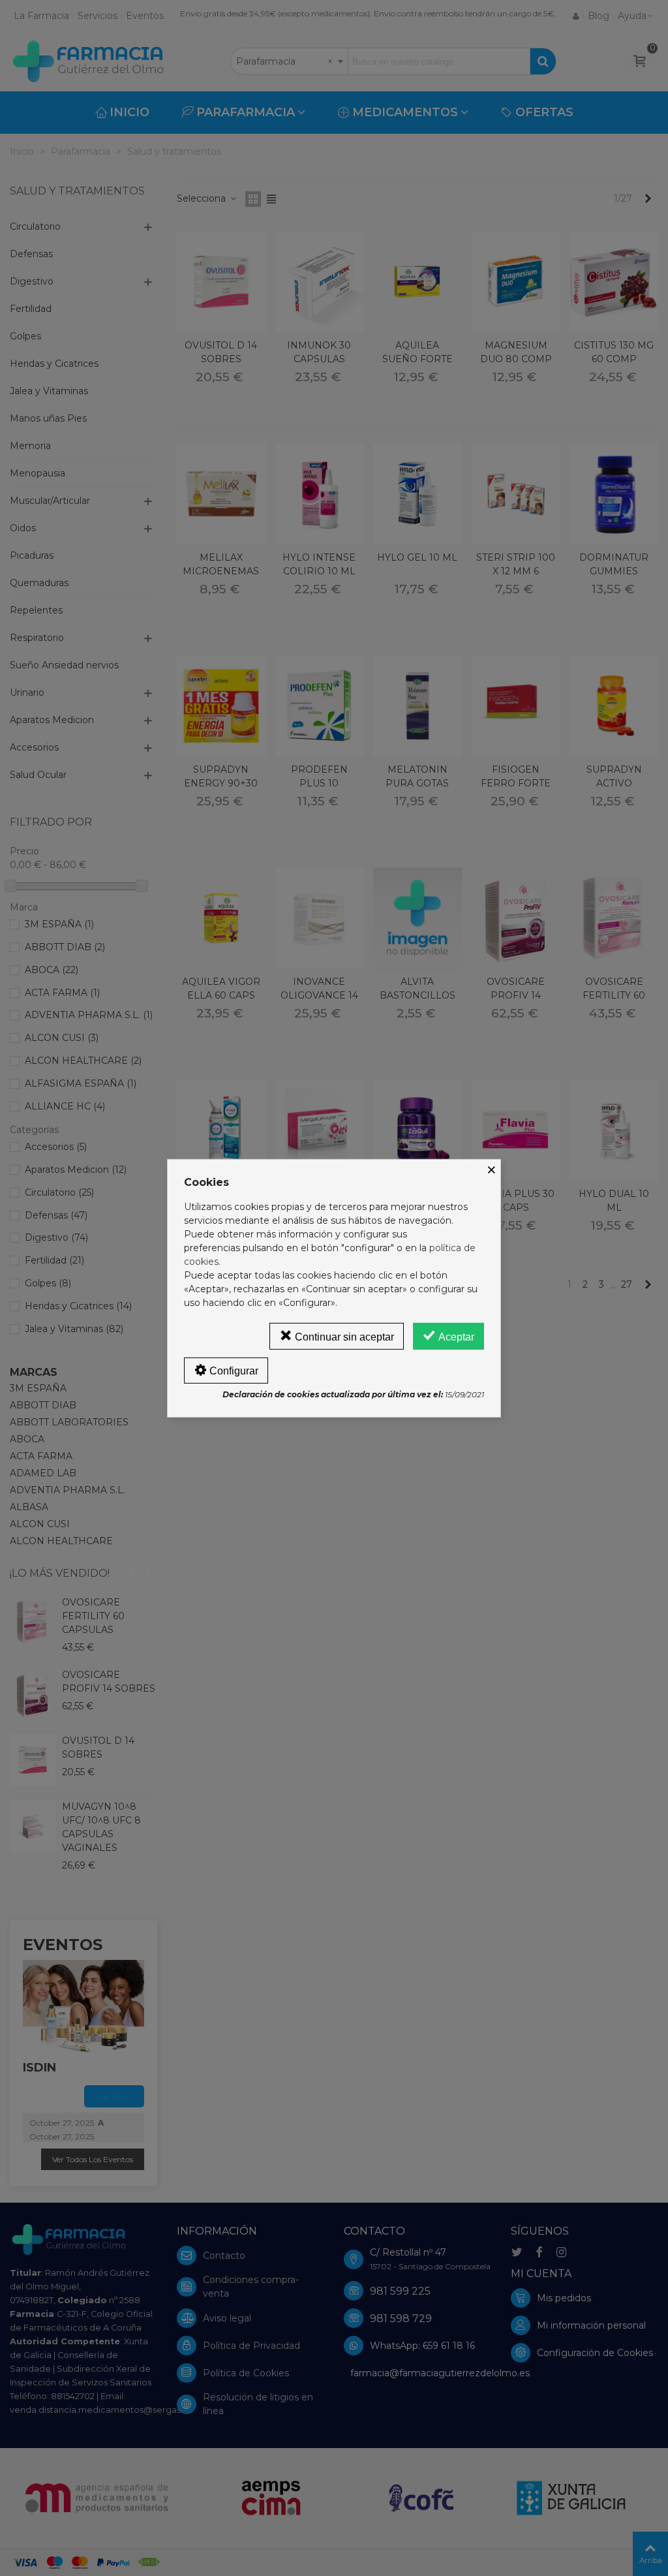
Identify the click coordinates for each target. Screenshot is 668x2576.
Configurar (233, 1371)
